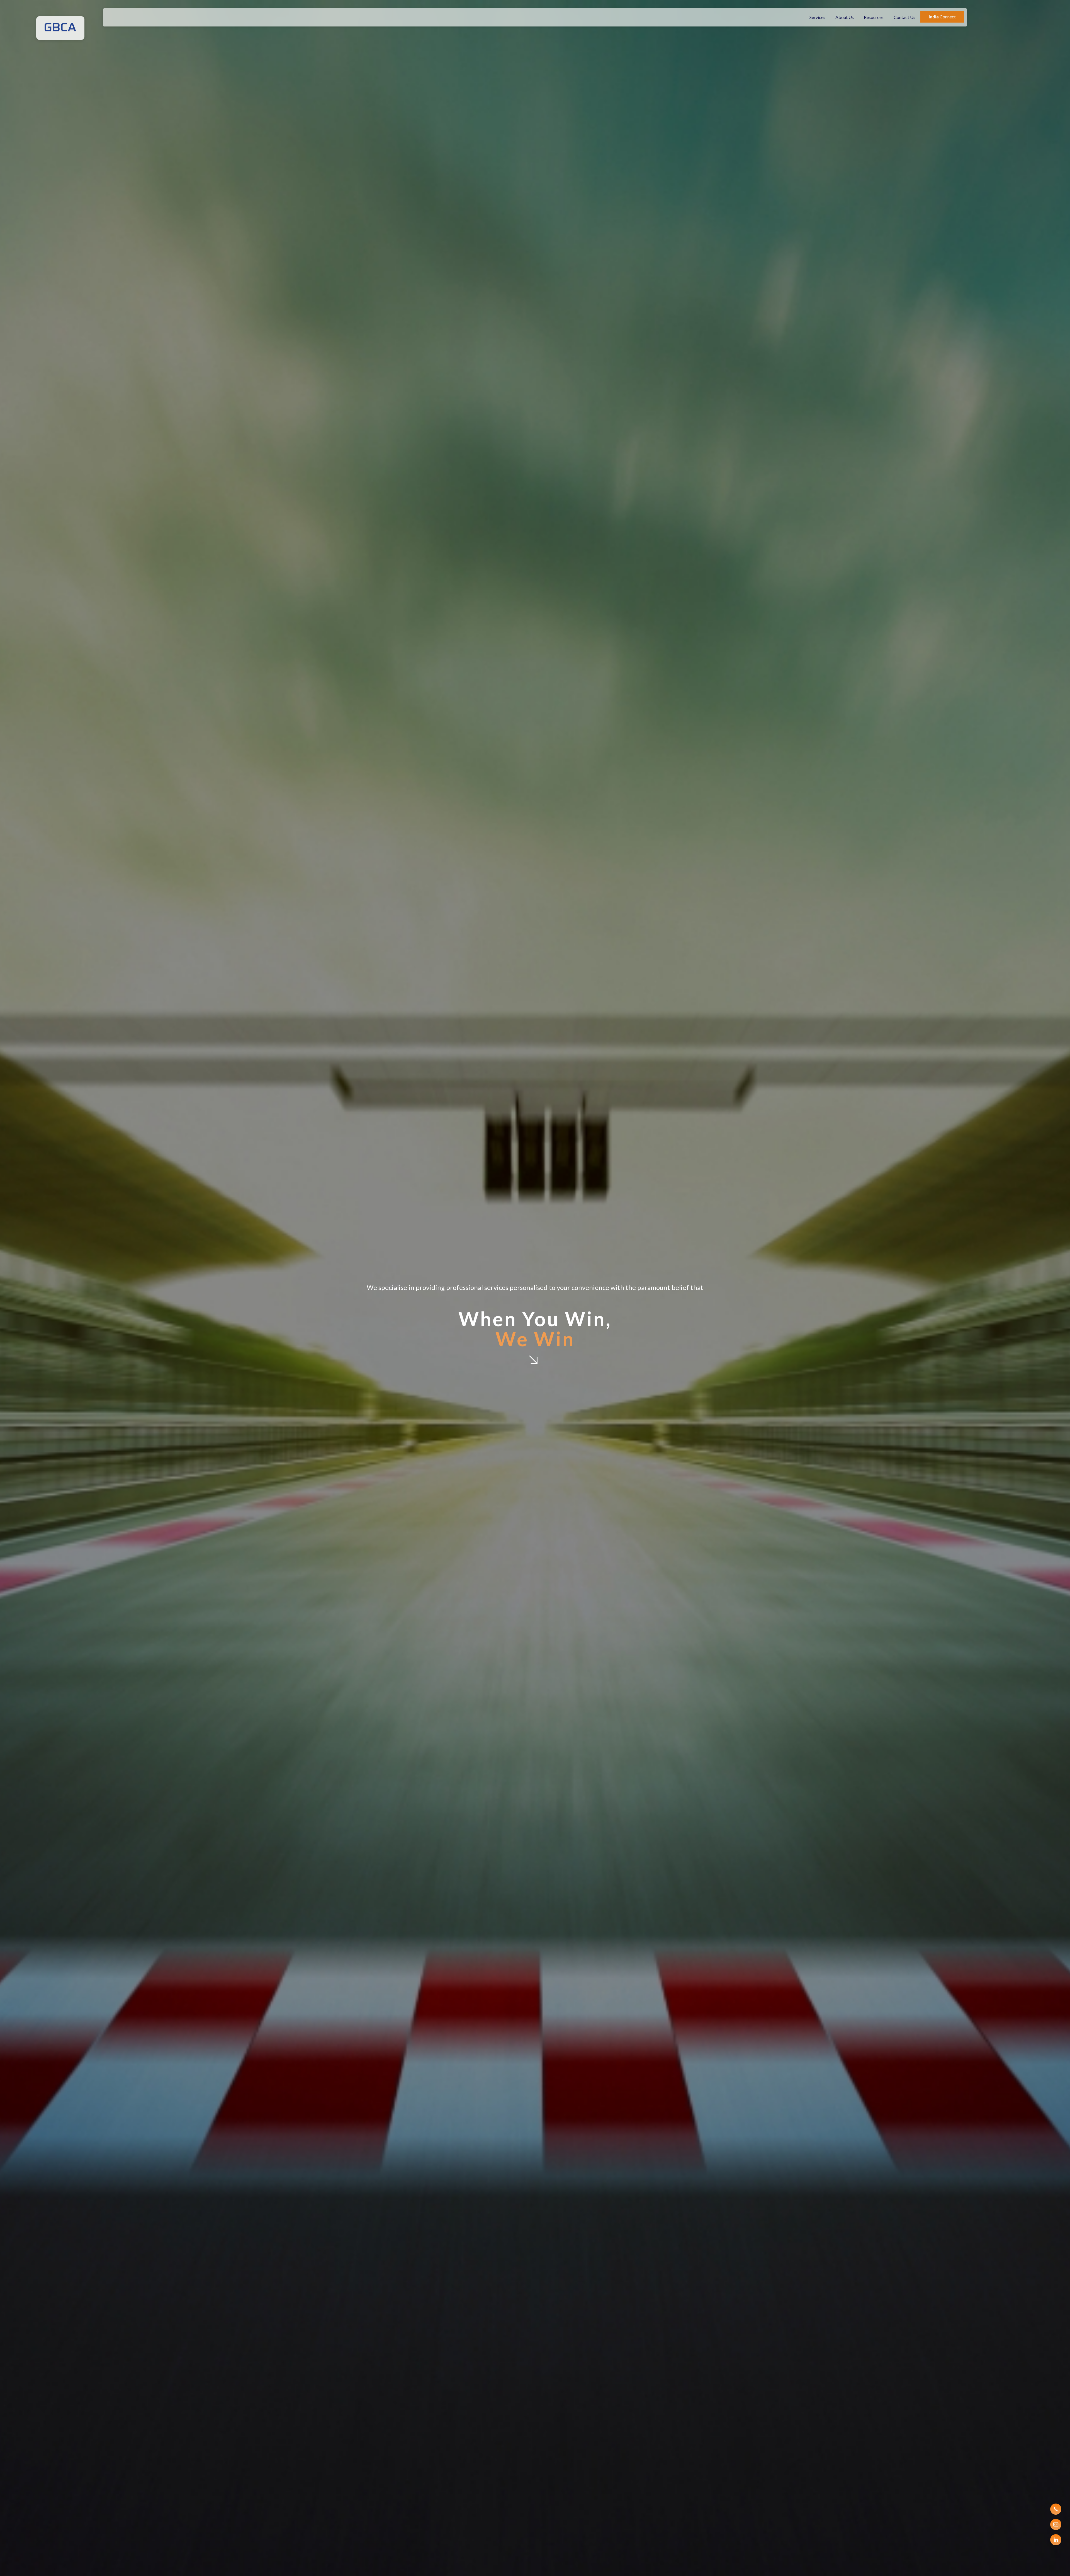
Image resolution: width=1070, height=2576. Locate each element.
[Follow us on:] (1056, 2540)
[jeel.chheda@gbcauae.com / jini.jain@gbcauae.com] (1056, 2524)
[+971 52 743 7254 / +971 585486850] (1056, 2509)
